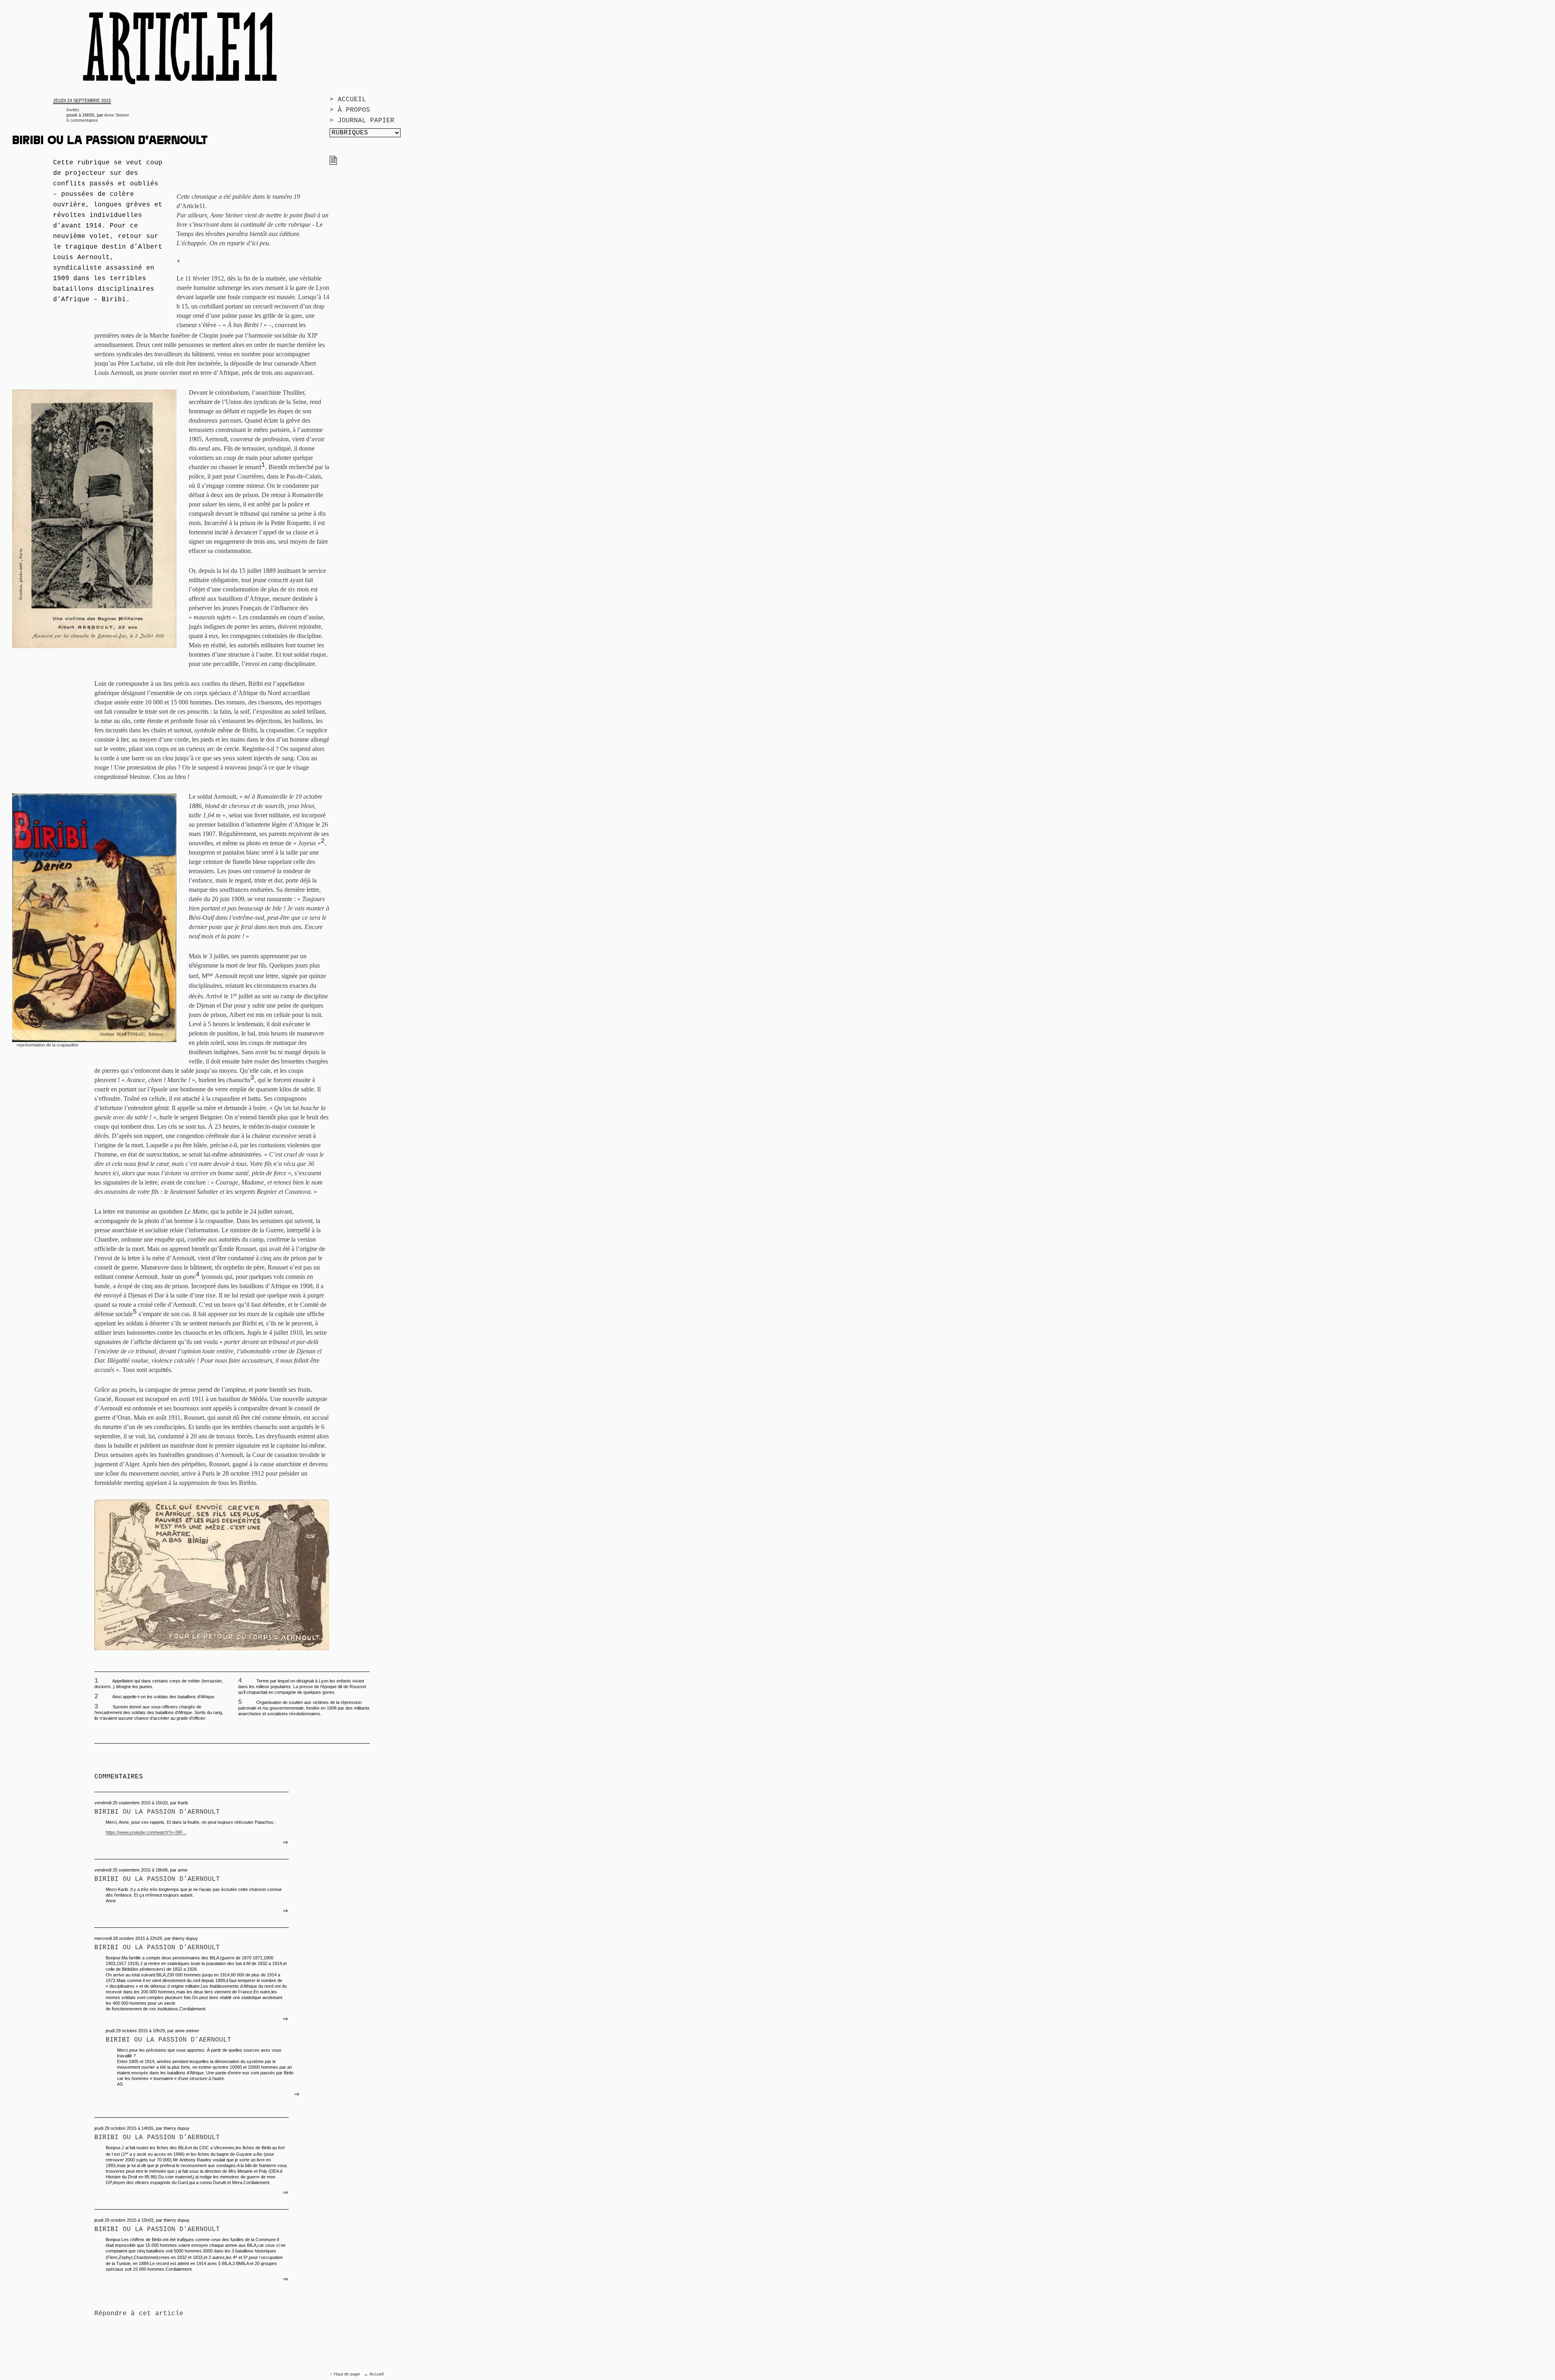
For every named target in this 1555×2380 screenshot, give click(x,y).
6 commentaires (82, 120)
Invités (73, 110)
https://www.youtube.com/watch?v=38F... (146, 1832)
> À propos (350, 110)
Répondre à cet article (139, 2314)
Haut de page (347, 2374)
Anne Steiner (117, 115)
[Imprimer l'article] (333, 163)
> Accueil (348, 100)
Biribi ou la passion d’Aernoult (157, 1812)
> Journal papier (362, 121)
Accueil (376, 2374)
